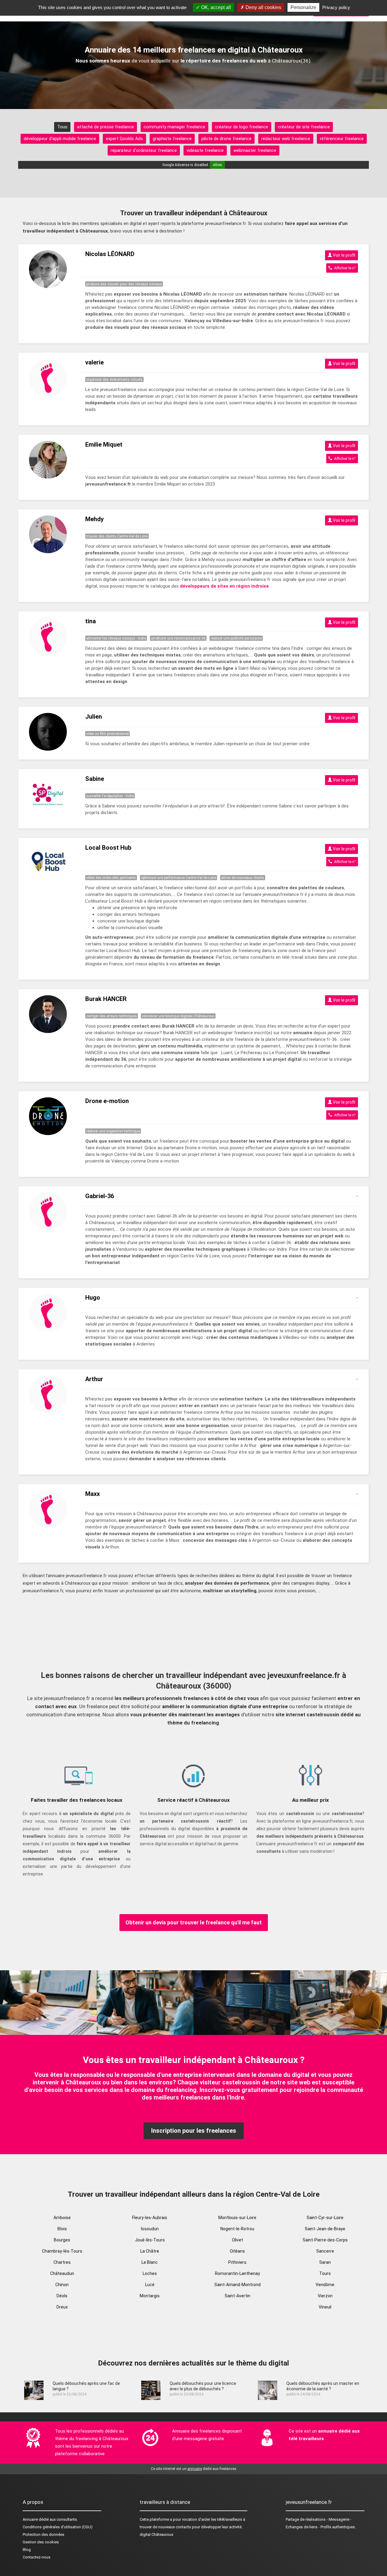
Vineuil (325, 2307)
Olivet (237, 2240)
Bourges (62, 2240)
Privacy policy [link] (336, 7)
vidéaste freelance (205, 150)
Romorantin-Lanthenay (237, 2273)
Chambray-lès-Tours (62, 2251)
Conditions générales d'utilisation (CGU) (58, 2527)
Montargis (150, 2296)
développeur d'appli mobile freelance (60, 139)
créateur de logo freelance (242, 127)
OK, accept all (215, 7)
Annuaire (30, 2519)
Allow (217, 165)
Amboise (62, 2218)
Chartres (62, 2262)
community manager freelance (174, 127)
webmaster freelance (255, 150)
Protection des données (44, 2534)
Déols (62, 2296)
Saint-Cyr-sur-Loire (325, 2218)
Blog (27, 2550)
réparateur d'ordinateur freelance (144, 150)
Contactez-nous (37, 2557)
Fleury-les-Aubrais (150, 2218)
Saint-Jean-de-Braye (325, 2229)
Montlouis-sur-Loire (237, 2218)
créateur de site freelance (304, 127)
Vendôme (325, 2285)
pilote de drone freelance (226, 139)
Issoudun (150, 2229)
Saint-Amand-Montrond (237, 2285)
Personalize (303, 7)
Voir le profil (344, 255)
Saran (325, 2262)
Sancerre (325, 2251)
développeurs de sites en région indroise (224, 586)
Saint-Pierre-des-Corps (325, 2240)
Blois (62, 2229)
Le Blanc (150, 2262)
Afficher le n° (344, 268)
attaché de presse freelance (106, 127)
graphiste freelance (172, 139)
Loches (150, 2273)
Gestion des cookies (41, 2542)
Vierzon (325, 2296)
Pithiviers (237, 2262)
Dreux (62, 2307)
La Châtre (150, 2251)
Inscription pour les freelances (194, 2131)
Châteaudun (62, 2273)
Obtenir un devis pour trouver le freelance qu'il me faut (194, 1922)
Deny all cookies (263, 7)
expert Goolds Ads (124, 139)
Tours (325, 2273)
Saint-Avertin (237, 2296)
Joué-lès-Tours (150, 2240)
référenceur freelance (342, 139)
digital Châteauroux (156, 2534)
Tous (62, 127)
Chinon (62, 2285)
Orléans (237, 2251)
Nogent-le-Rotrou (237, 2229)
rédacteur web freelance (286, 139)
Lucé (150, 2285)
